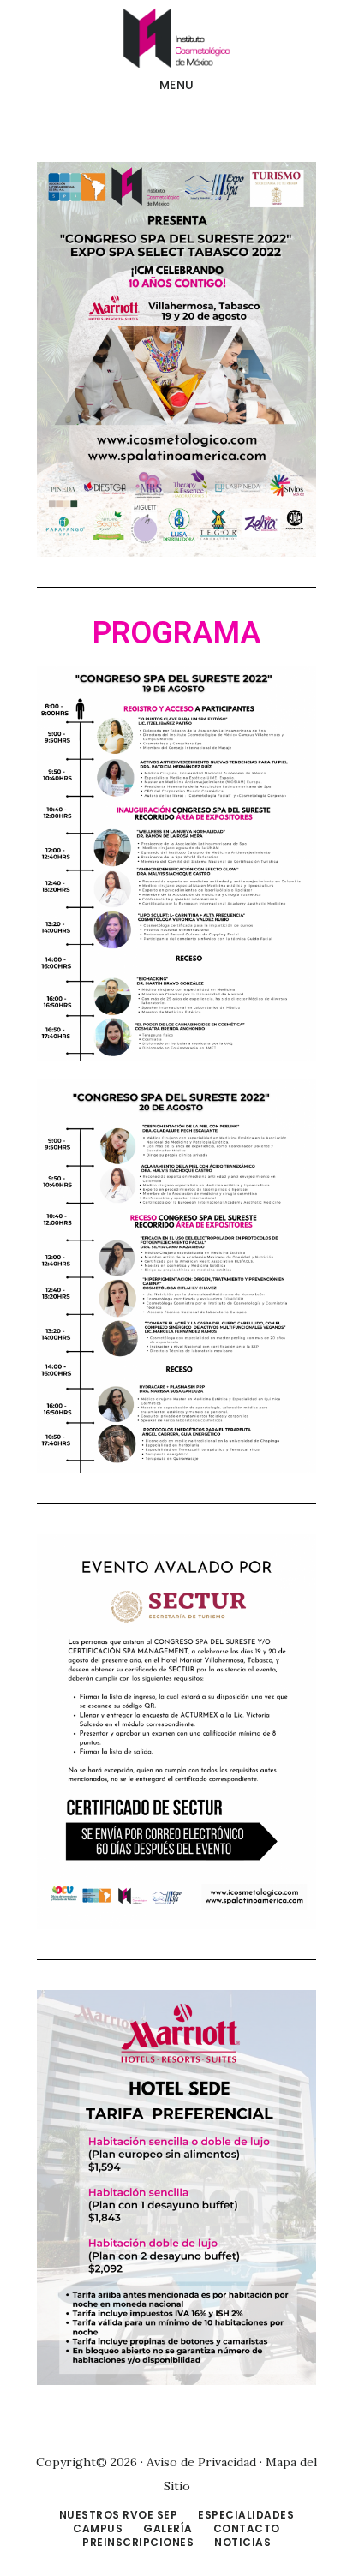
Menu (177, 85)
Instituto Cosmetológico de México (176, 38)
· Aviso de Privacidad (198, 2462)
